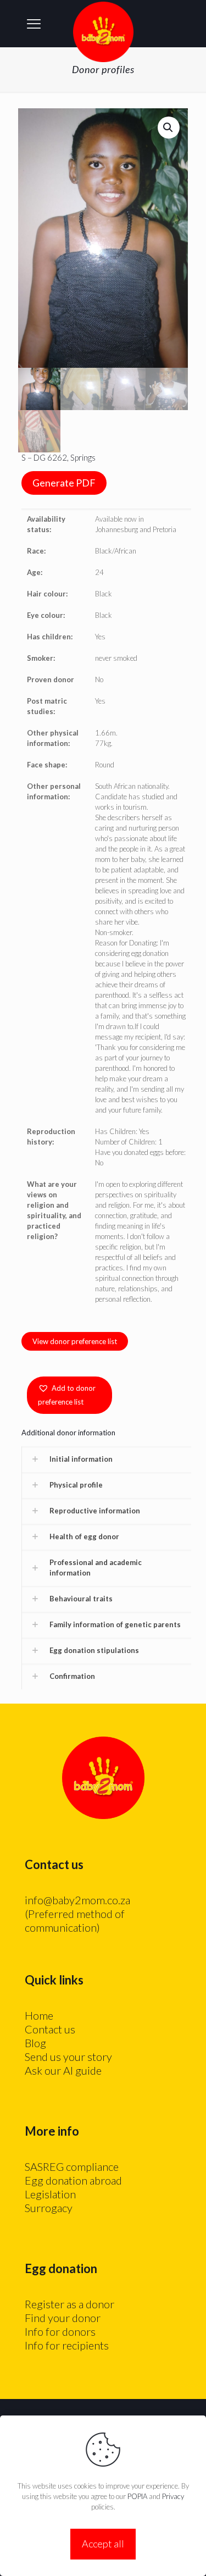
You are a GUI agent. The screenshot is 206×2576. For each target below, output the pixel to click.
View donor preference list (75, 1341)
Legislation (50, 2194)
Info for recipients (67, 2345)
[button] (169, 128)
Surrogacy (49, 2208)
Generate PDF (64, 483)
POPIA (137, 2496)
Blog (35, 2043)
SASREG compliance (72, 2166)
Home (39, 2015)
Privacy (173, 2496)
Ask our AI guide (63, 2070)
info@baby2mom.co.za (77, 1900)
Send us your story (68, 2057)
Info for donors (60, 2331)
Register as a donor (69, 2304)
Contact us (50, 2029)
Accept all (103, 2544)
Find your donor (63, 2318)
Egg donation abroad (73, 2180)
